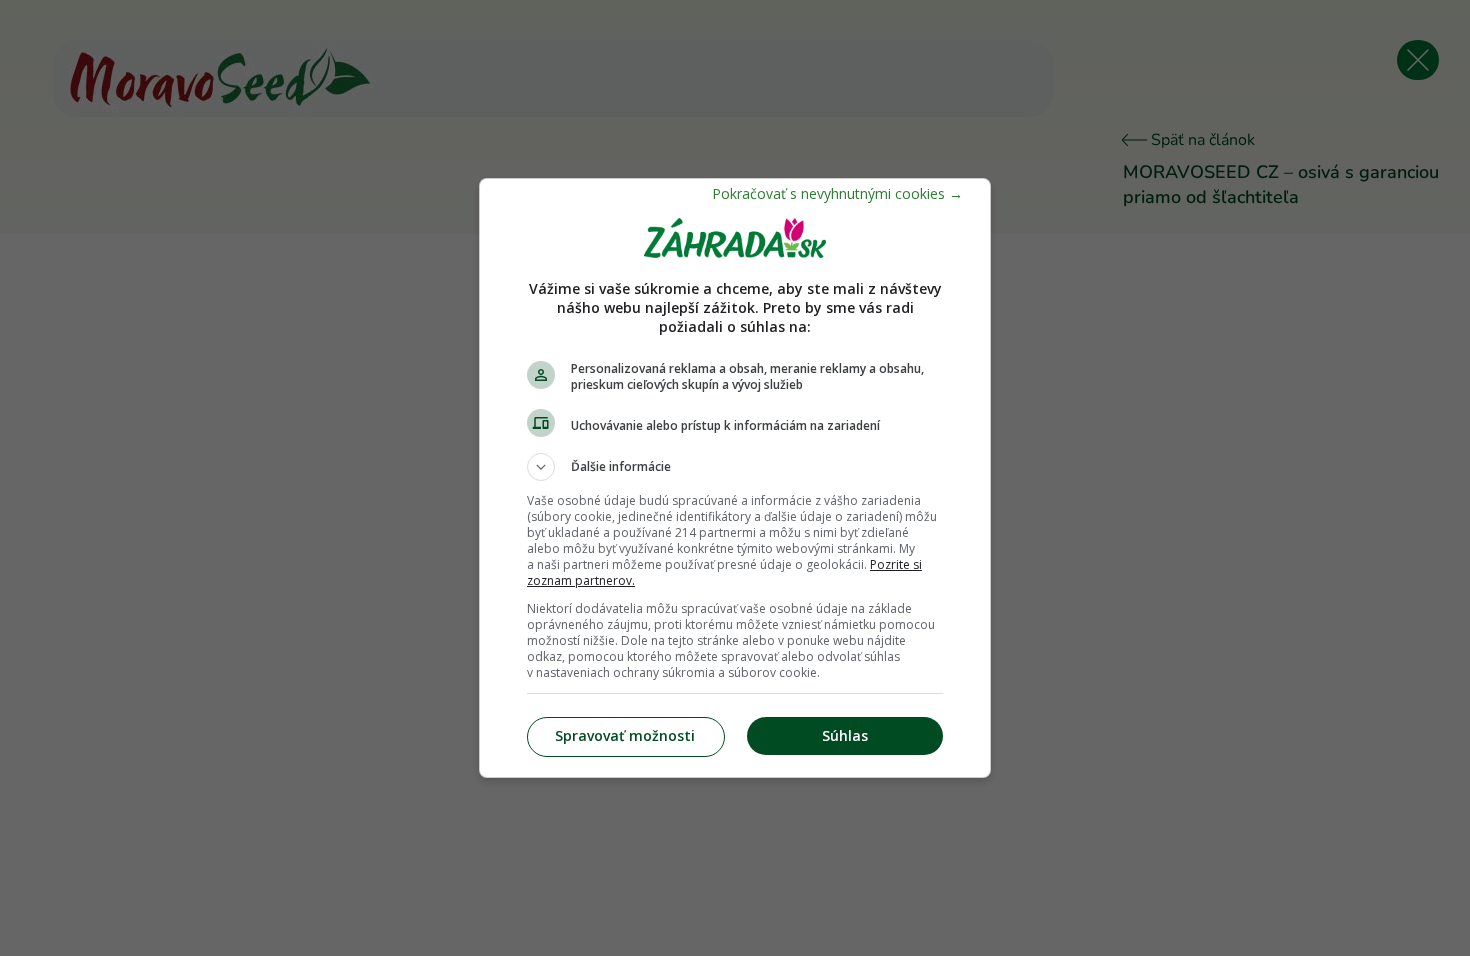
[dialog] (735, 478)
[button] (735, 467)
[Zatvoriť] (837, 193)
